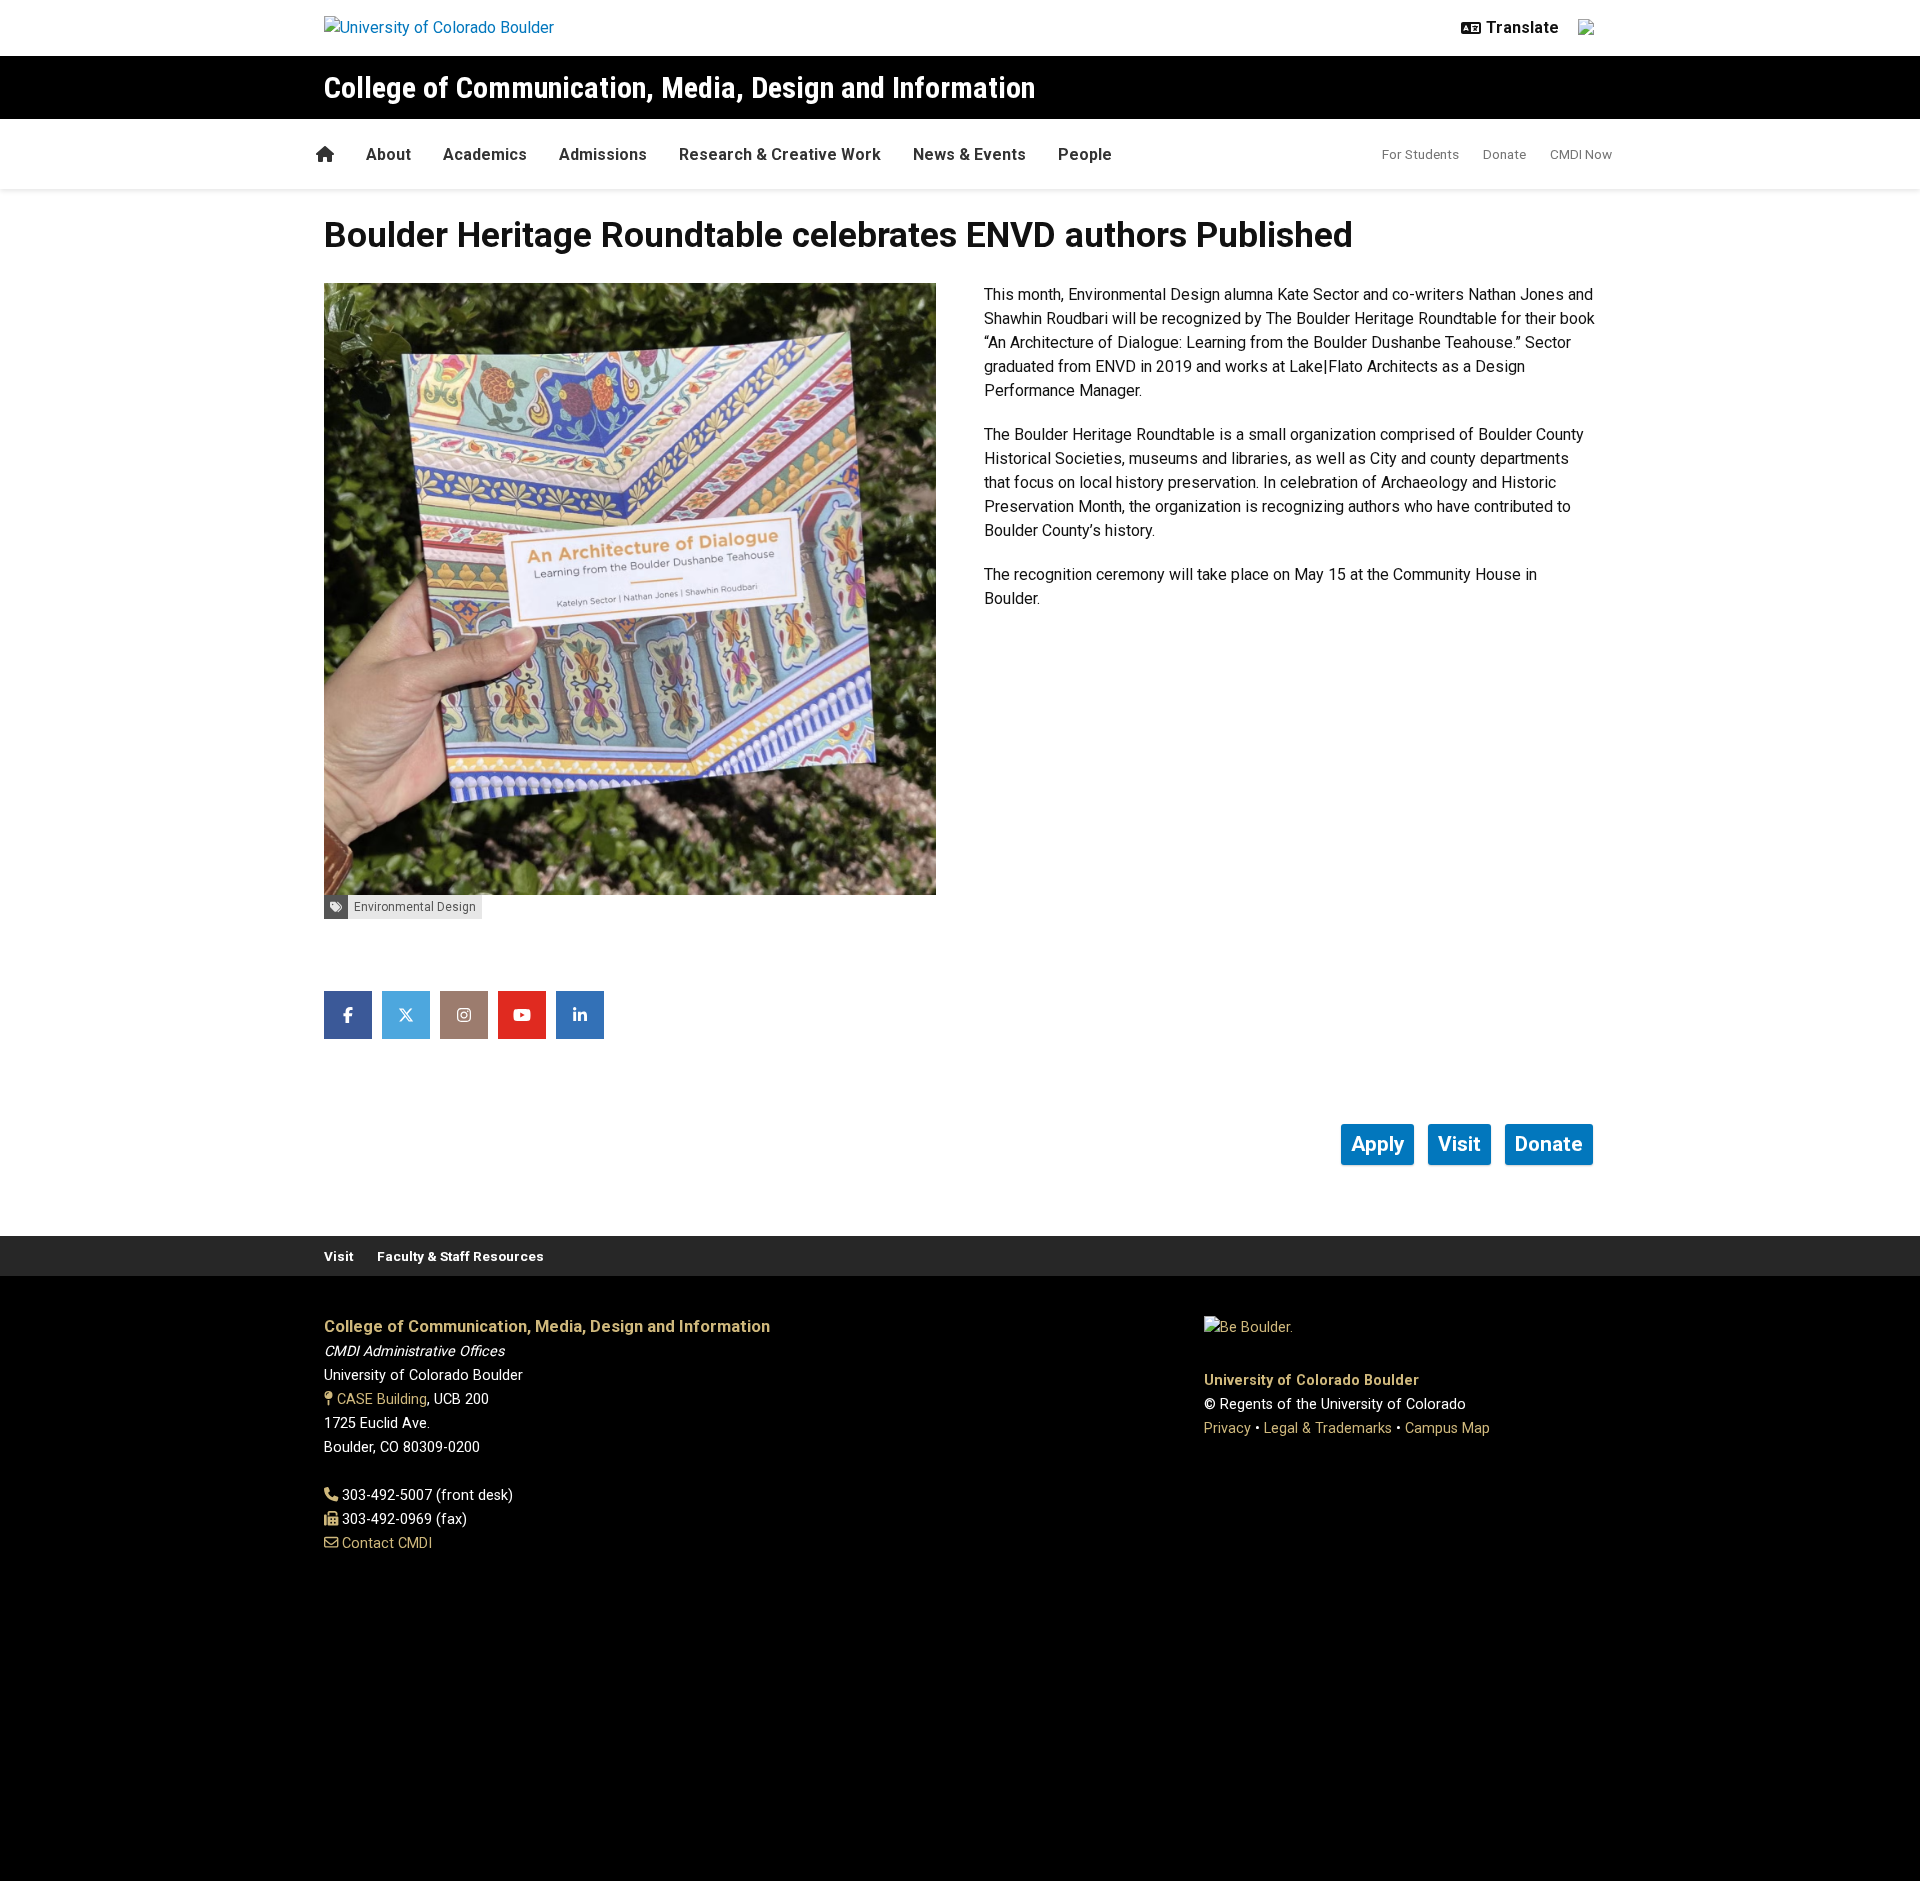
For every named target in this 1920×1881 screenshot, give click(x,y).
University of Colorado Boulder (1311, 1380)
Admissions (603, 154)
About (388, 154)
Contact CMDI (387, 1543)
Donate (1504, 154)
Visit (338, 1256)
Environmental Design (415, 907)
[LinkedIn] (580, 1015)
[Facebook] (348, 1015)
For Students (1420, 154)
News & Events (969, 154)
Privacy (1227, 1428)
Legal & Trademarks (1328, 1428)
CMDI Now (1581, 154)
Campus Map (1447, 1428)
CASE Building (382, 1399)
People (1085, 154)
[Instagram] (464, 1015)
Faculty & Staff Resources (460, 1256)
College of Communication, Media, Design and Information (679, 87)
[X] (406, 1015)
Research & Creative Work (780, 154)
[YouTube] (522, 1015)
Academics (485, 154)
